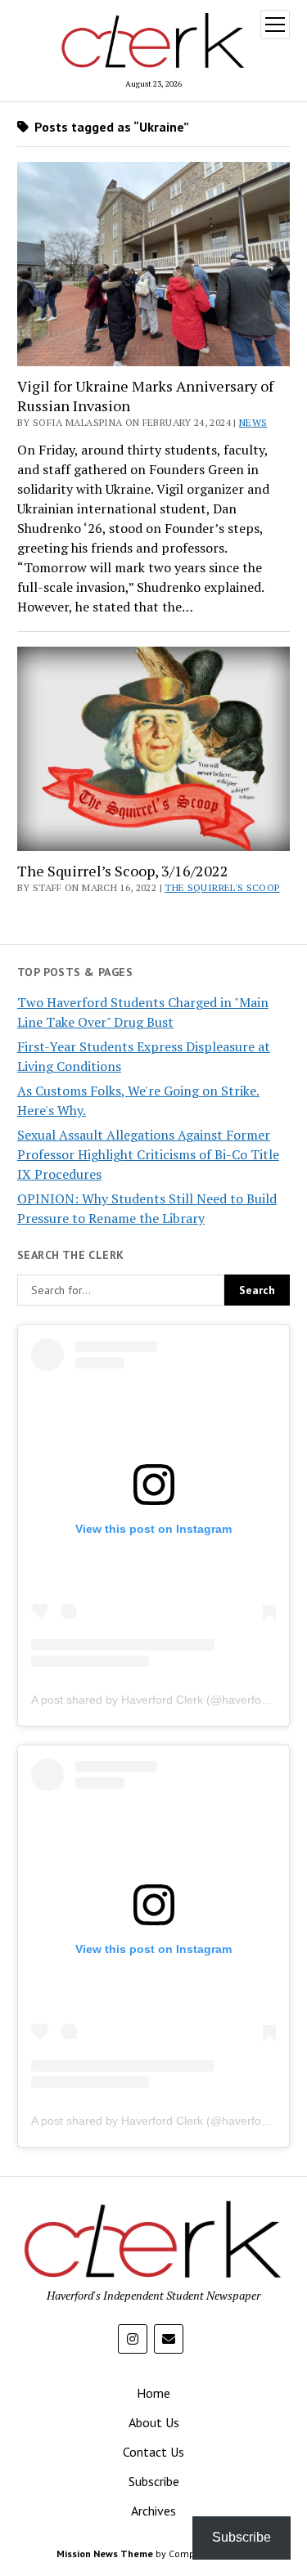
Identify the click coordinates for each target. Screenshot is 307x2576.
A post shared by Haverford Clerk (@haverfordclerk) (166, 1700)
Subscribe (154, 2481)
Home (153, 2393)
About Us (154, 2422)
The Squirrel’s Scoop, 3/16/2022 (123, 871)
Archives (153, 2511)
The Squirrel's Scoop (222, 887)
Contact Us (153, 2452)
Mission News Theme (105, 2554)
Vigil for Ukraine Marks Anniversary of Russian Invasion (145, 396)
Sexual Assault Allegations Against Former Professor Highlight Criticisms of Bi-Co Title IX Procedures (148, 1154)
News (253, 422)
